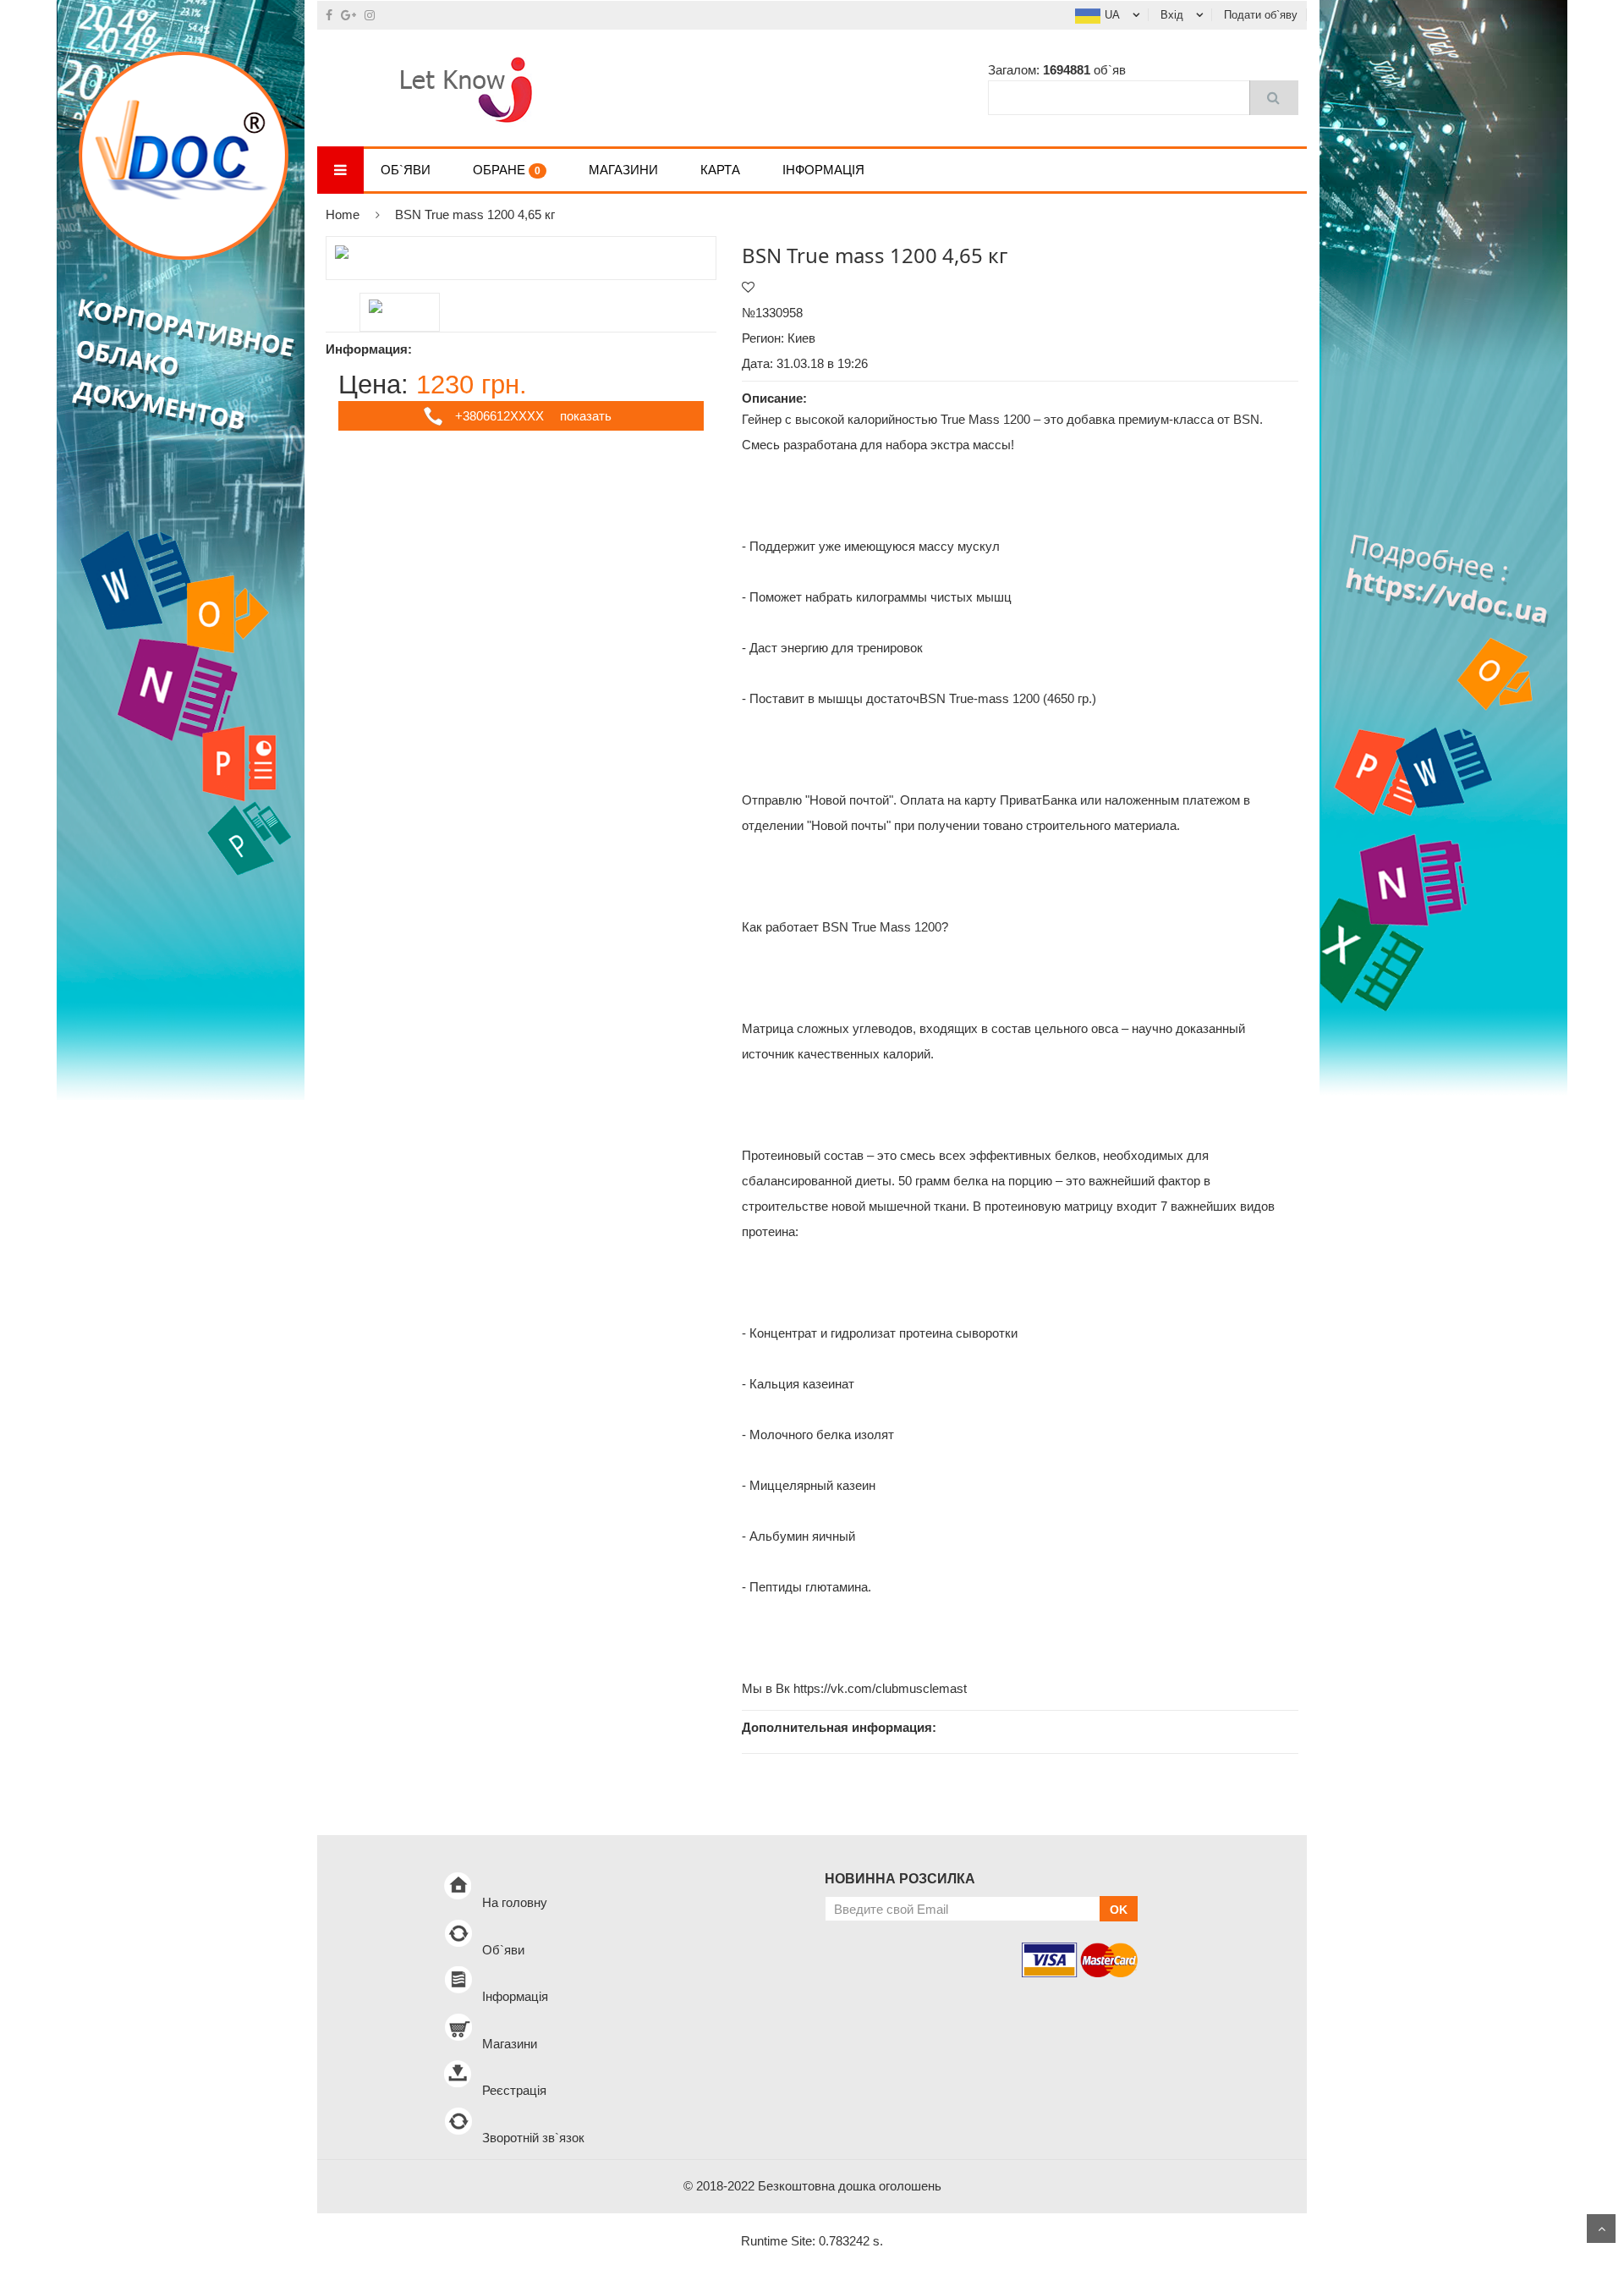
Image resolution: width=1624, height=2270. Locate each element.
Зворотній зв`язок (533, 2138)
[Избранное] (748, 287)
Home (343, 214)
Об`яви (406, 170)
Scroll (1601, 2229)
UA (1112, 15)
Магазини (623, 170)
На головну (515, 1902)
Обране (507, 170)
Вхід (1172, 15)
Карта (720, 170)
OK (1119, 1910)
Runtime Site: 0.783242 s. (812, 2241)
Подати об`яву (1261, 15)
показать (586, 416)
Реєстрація (514, 2090)
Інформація (823, 170)
